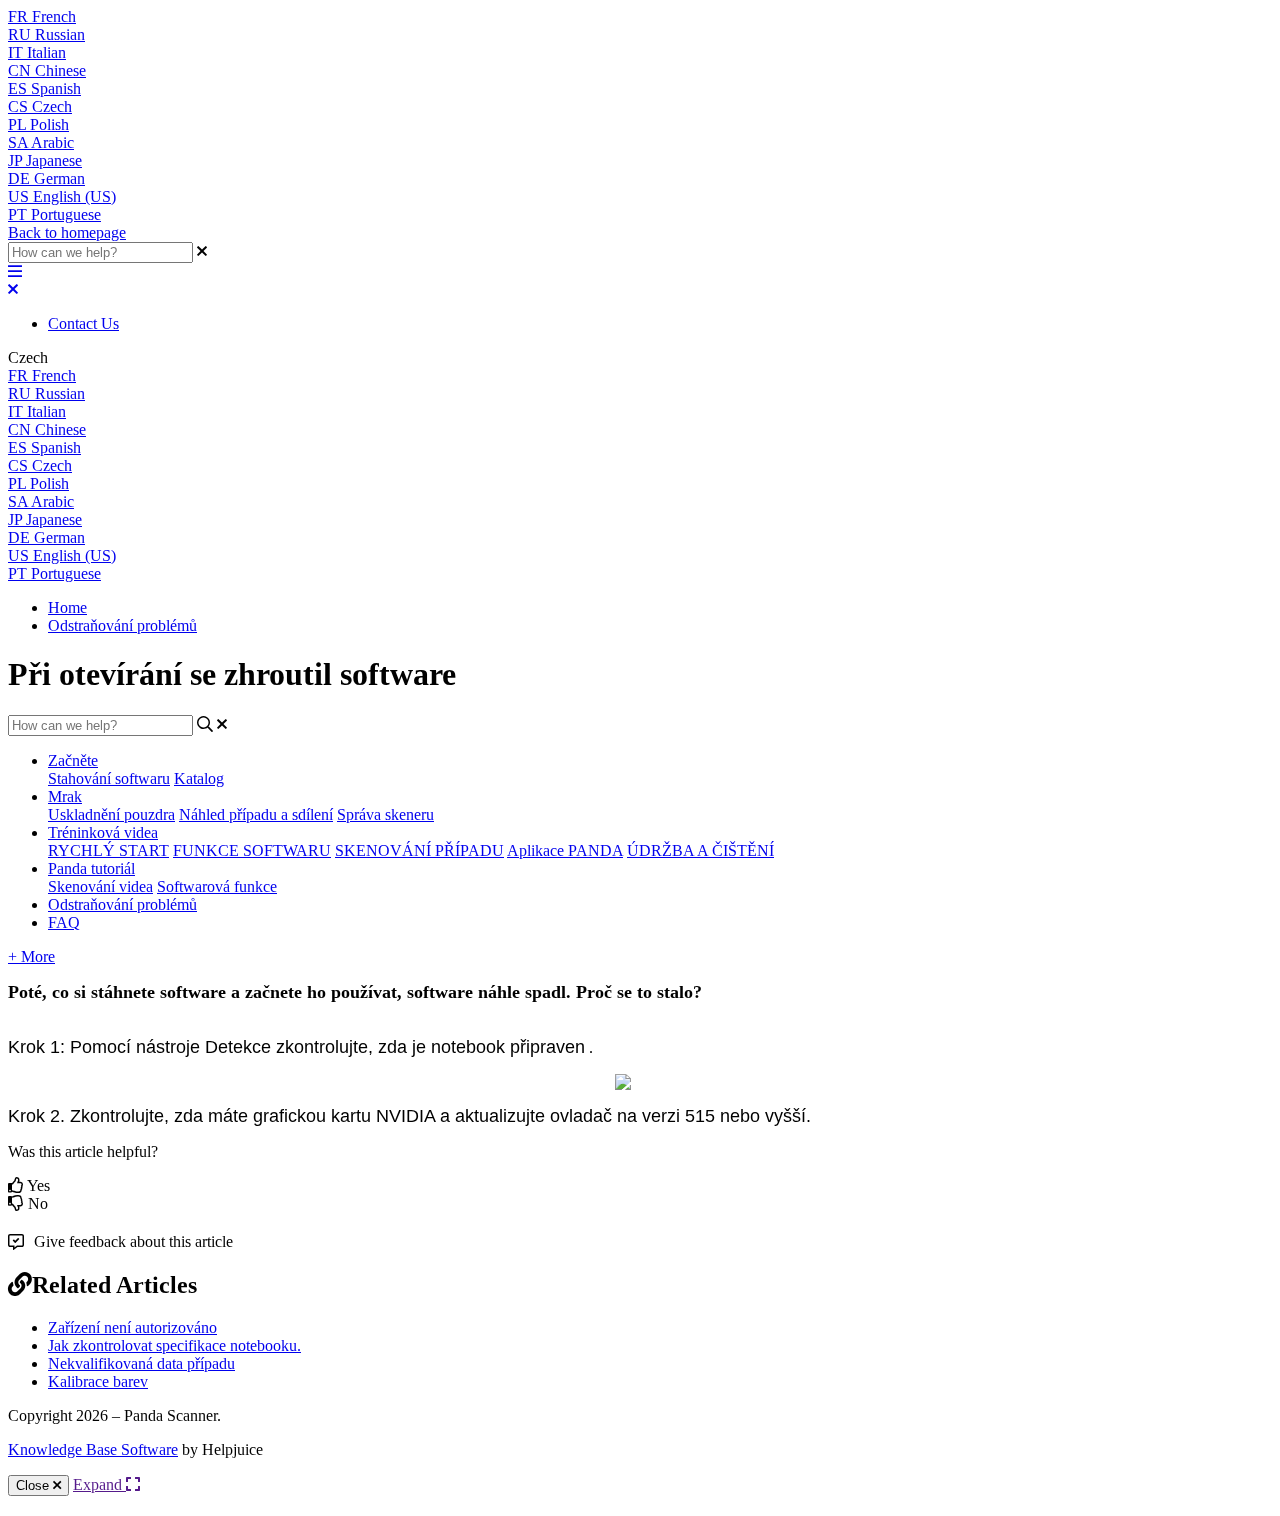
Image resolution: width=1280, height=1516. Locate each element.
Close (34, 1485)
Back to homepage (67, 232)
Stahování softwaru (109, 778)
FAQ (64, 922)
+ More (31, 956)
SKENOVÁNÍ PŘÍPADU (419, 850)
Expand (99, 1484)
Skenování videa (100, 886)
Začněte (73, 760)
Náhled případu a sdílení (256, 814)
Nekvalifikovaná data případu (141, 1363)
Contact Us (83, 323)
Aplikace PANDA (565, 850)
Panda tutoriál (91, 868)
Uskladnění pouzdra (111, 814)
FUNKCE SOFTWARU (252, 850)
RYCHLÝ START (108, 850)
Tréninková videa (103, 832)
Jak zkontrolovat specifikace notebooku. (174, 1345)
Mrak (65, 796)
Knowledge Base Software (93, 1449)
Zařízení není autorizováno (132, 1327)
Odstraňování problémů (122, 625)
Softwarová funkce (217, 886)
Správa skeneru (385, 814)
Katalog (199, 778)
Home (67, 607)
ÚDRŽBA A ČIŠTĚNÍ (700, 850)
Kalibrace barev (98, 1381)
